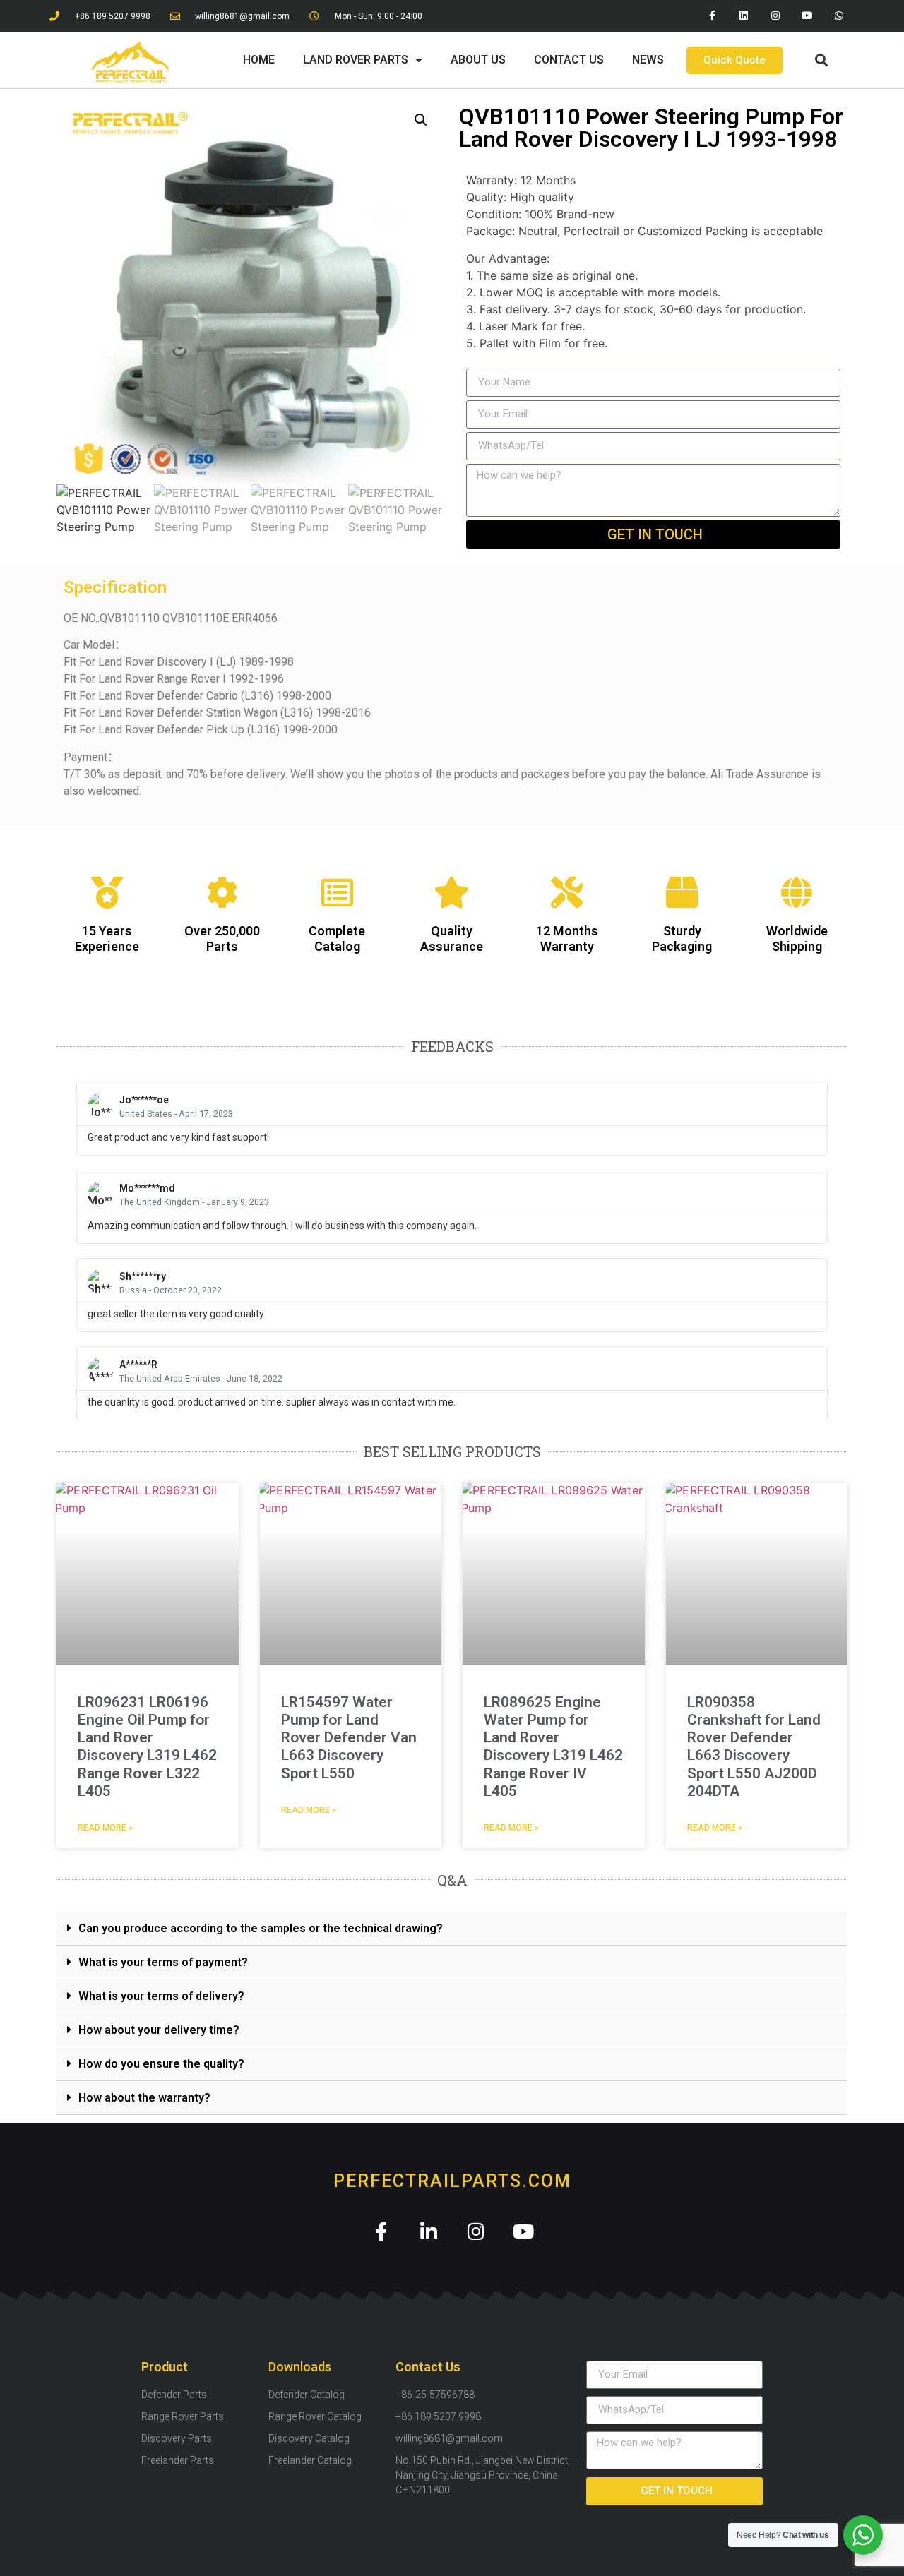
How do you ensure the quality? (161, 2064)
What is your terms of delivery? (161, 1996)
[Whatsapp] (839, 16)
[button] (821, 60)
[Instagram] (776, 16)
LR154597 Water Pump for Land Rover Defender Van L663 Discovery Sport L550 (349, 1738)
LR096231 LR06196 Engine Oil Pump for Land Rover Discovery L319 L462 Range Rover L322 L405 (147, 1747)
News (648, 60)
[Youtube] (807, 16)
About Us (478, 60)
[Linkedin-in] (428, 2231)
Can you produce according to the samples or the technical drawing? (261, 1928)
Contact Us (569, 60)
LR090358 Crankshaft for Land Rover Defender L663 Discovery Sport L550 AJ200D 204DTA (754, 1747)
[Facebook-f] (712, 16)
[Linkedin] (744, 16)
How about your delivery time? (159, 2030)
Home (259, 60)
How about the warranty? (144, 2098)
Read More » (105, 1828)
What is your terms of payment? (163, 1962)
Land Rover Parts (356, 60)
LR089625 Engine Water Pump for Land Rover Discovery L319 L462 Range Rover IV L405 (553, 1747)
